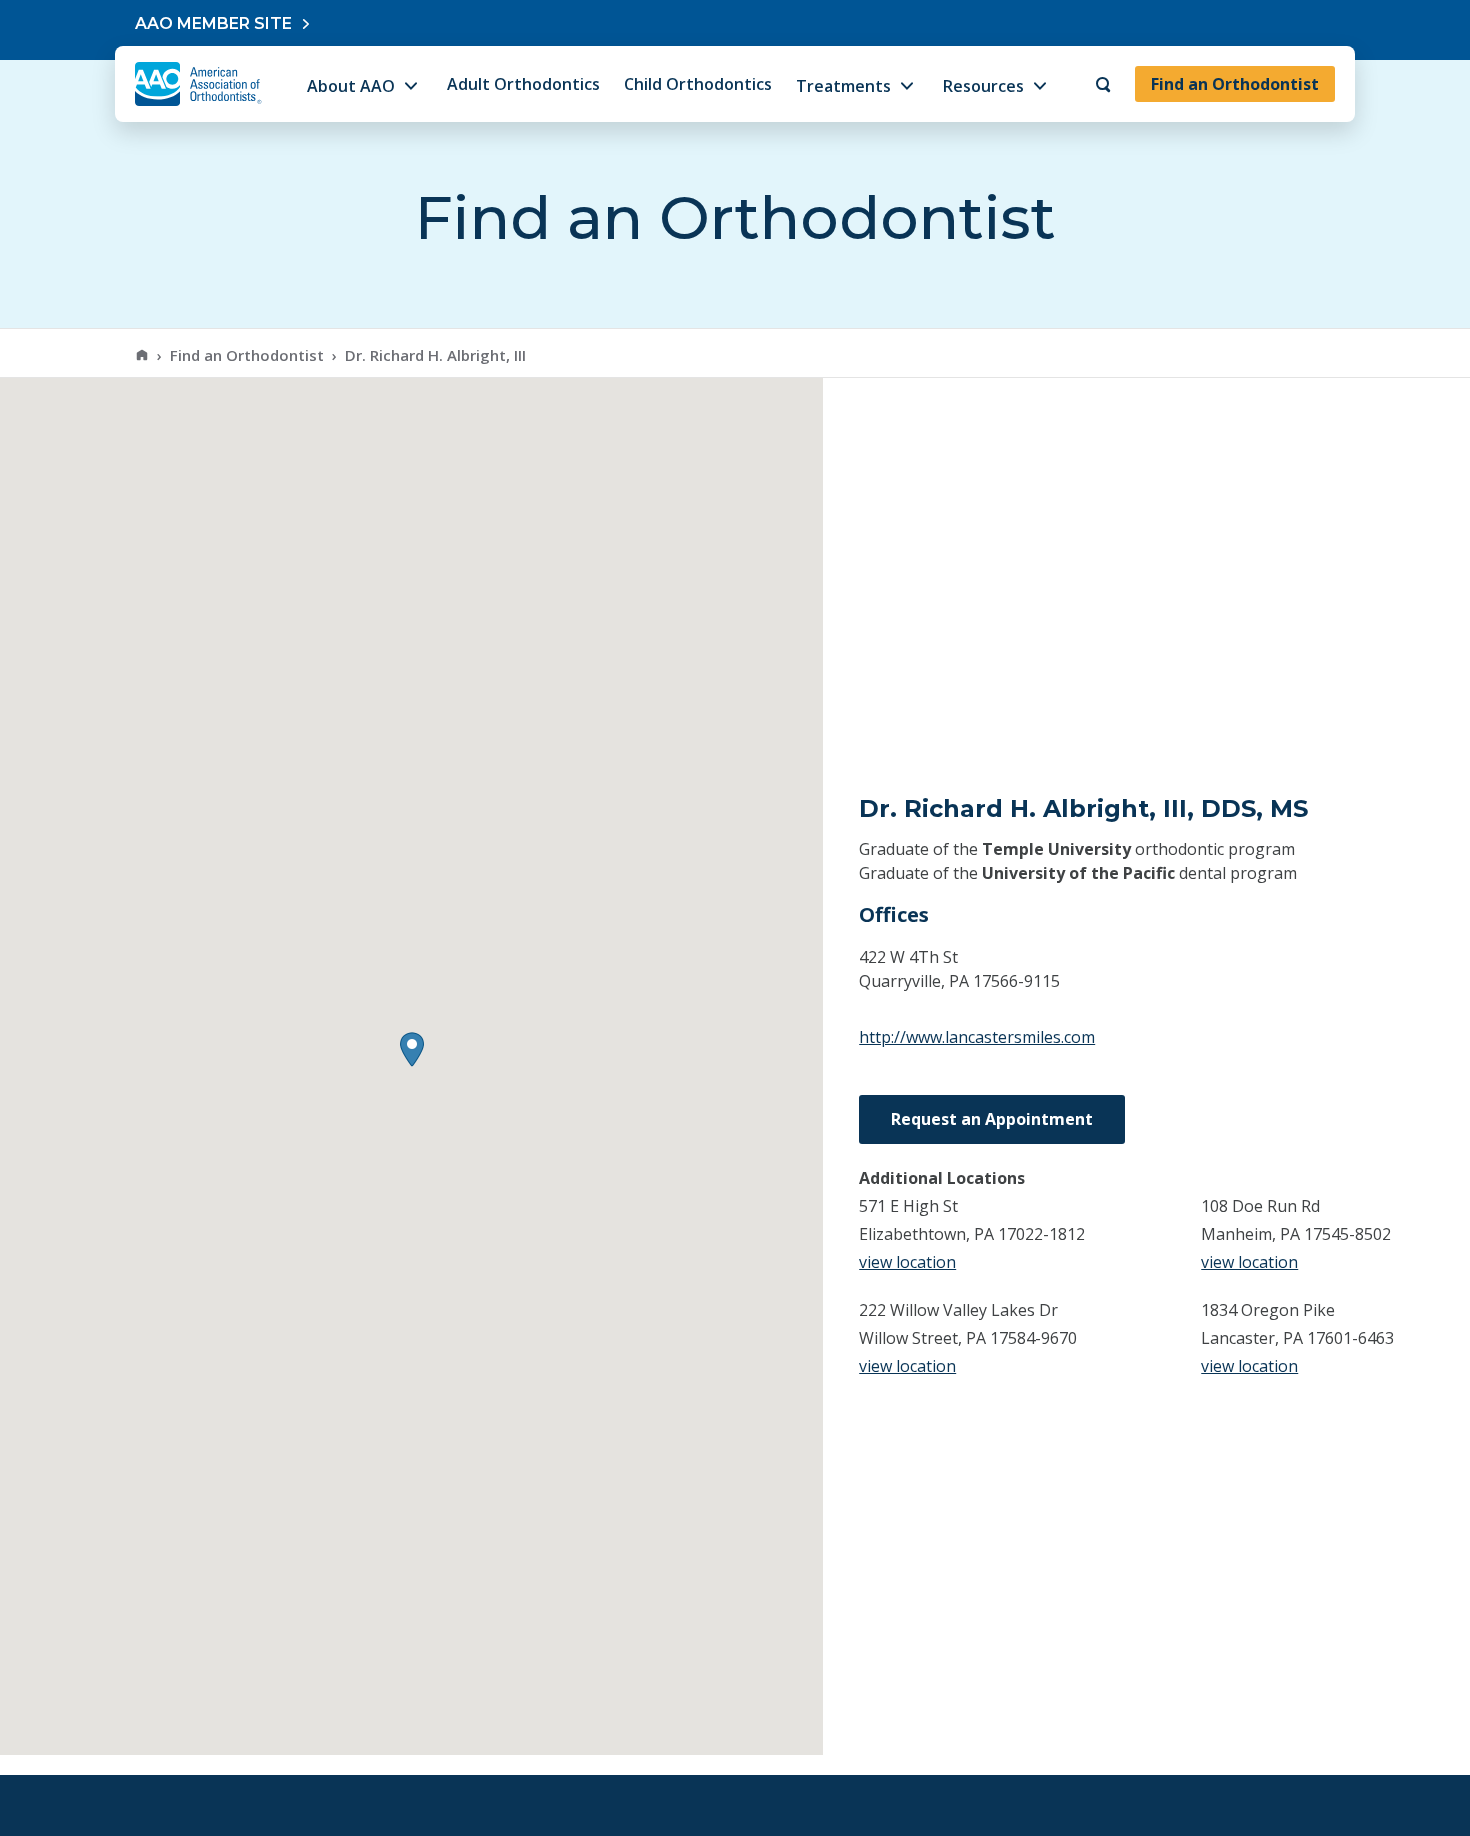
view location (907, 1262)
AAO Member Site (213, 23)
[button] (412, 1049)
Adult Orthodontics (523, 84)
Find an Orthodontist (1235, 84)
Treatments (843, 86)
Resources (983, 86)
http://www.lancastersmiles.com (977, 1037)
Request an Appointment (992, 1119)
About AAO (351, 86)
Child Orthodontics (698, 84)
